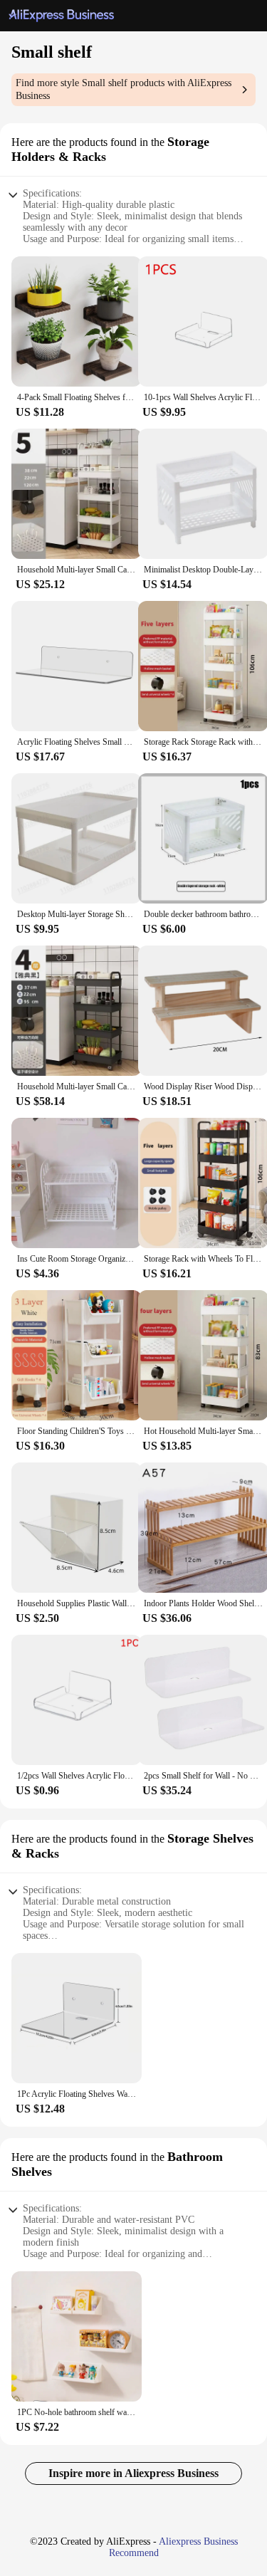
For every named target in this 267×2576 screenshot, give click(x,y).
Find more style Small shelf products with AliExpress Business (124, 89)
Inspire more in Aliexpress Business (133, 2473)
